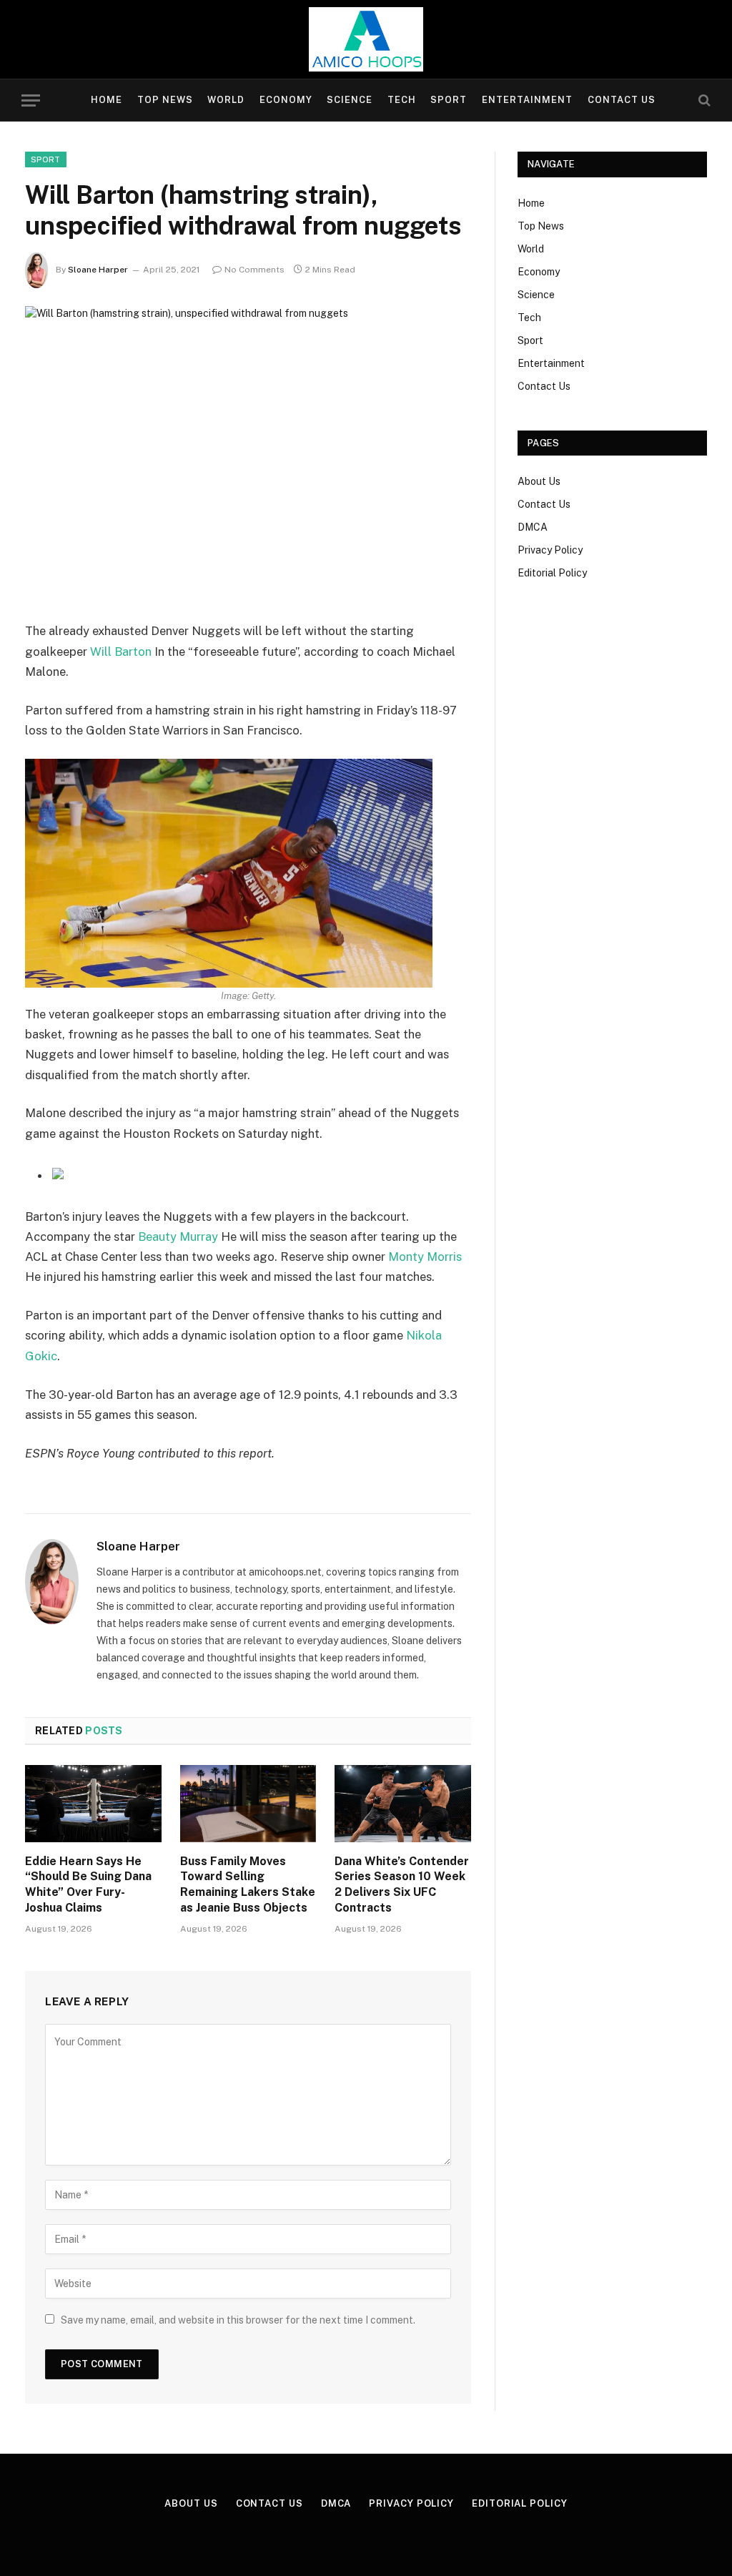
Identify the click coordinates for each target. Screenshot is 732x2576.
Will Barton (121, 652)
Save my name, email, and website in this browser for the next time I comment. (238, 2320)
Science (350, 100)
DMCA (533, 527)
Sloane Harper (98, 270)
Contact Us (622, 100)
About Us (539, 481)
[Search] (703, 100)
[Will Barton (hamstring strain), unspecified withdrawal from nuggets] (248, 452)
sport (46, 159)
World (226, 100)
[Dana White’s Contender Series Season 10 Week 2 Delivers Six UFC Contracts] (403, 1803)
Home (107, 100)
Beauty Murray (178, 1237)
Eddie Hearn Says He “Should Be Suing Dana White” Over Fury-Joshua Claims (88, 1884)
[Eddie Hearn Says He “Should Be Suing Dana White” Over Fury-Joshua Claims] (93, 1803)
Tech (402, 100)
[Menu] (31, 100)
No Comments (254, 270)
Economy (286, 100)
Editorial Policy (552, 573)
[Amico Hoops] (366, 39)
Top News (165, 100)
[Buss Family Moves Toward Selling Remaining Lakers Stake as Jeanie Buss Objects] (248, 1803)
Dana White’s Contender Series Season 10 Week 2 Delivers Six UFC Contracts (402, 1884)
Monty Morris (425, 1257)
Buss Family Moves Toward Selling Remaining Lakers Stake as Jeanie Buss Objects (248, 1884)
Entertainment (527, 100)
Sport (449, 100)
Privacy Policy (550, 550)
